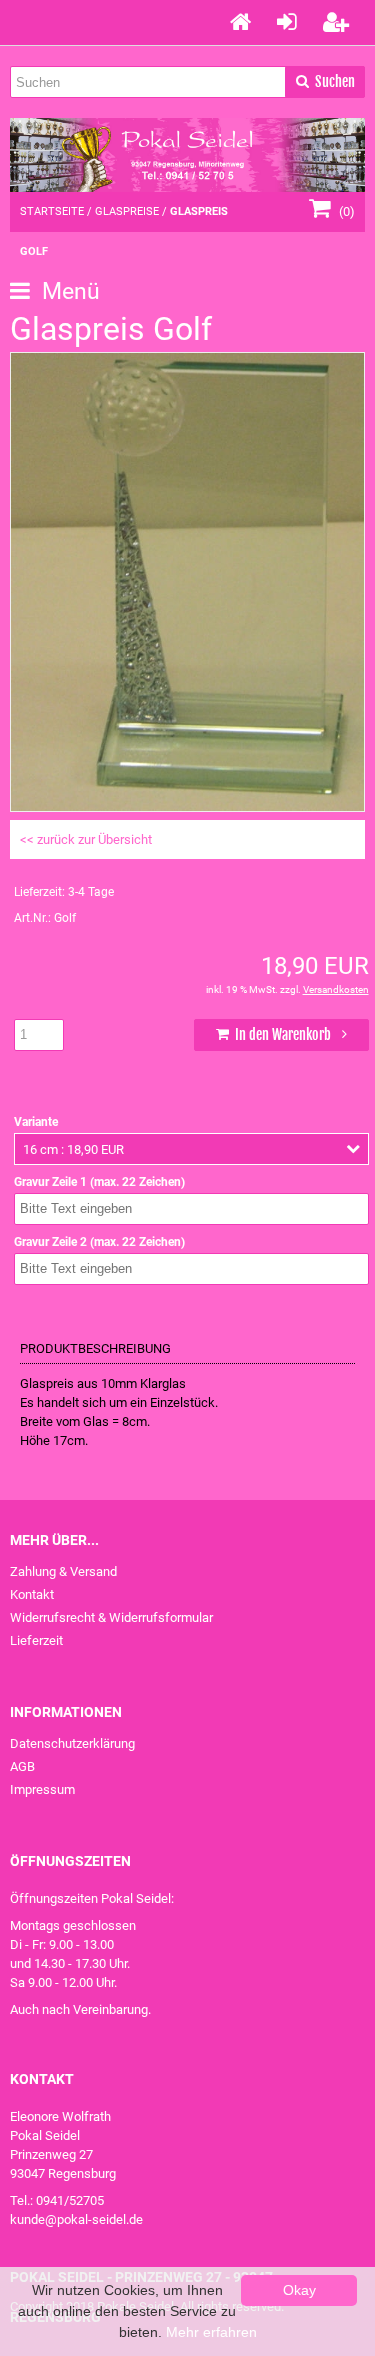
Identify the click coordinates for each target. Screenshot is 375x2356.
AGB (22, 1766)
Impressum (42, 1789)
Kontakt (32, 1594)
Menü (68, 291)
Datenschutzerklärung (72, 1743)
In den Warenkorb (281, 1034)
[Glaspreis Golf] (187, 801)
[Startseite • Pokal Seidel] (187, 155)
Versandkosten (336, 989)
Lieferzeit (36, 1640)
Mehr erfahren (211, 2332)
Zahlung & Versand (63, 1571)
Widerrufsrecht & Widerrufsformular (111, 1617)
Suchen (325, 82)
